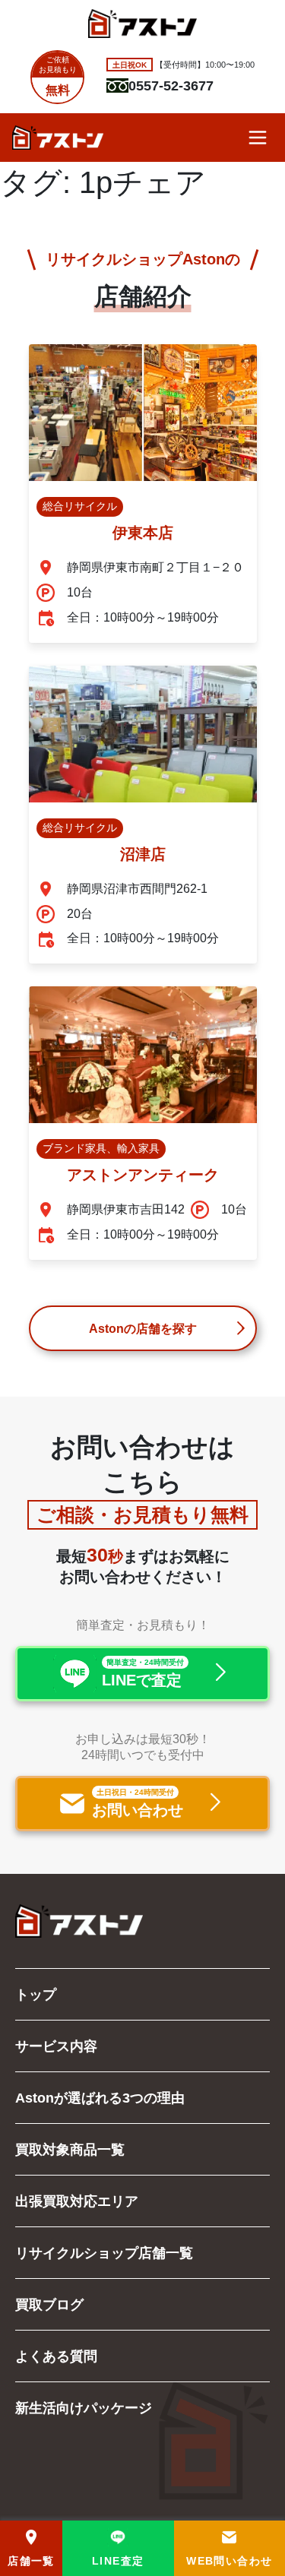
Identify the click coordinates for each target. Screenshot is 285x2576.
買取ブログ (49, 2304)
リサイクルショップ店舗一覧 (104, 2252)
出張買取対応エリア (77, 2201)
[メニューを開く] (258, 138)
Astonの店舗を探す (143, 1328)
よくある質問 (56, 2356)
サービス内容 (56, 2046)
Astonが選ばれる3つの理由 (100, 2097)
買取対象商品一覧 (70, 2149)
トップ (36, 1994)
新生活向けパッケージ (84, 2407)
